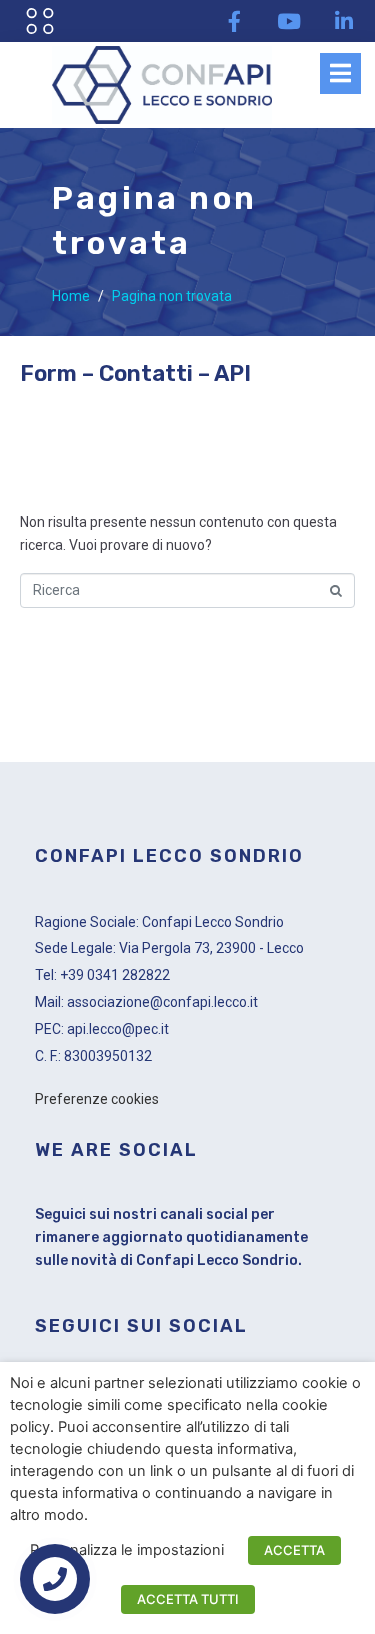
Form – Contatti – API (135, 373)
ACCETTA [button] (294, 1550)
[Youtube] (289, 21)
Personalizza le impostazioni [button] (127, 1550)
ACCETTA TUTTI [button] (188, 1599)
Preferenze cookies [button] (97, 1099)
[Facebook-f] (234, 21)
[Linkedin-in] (344, 21)
